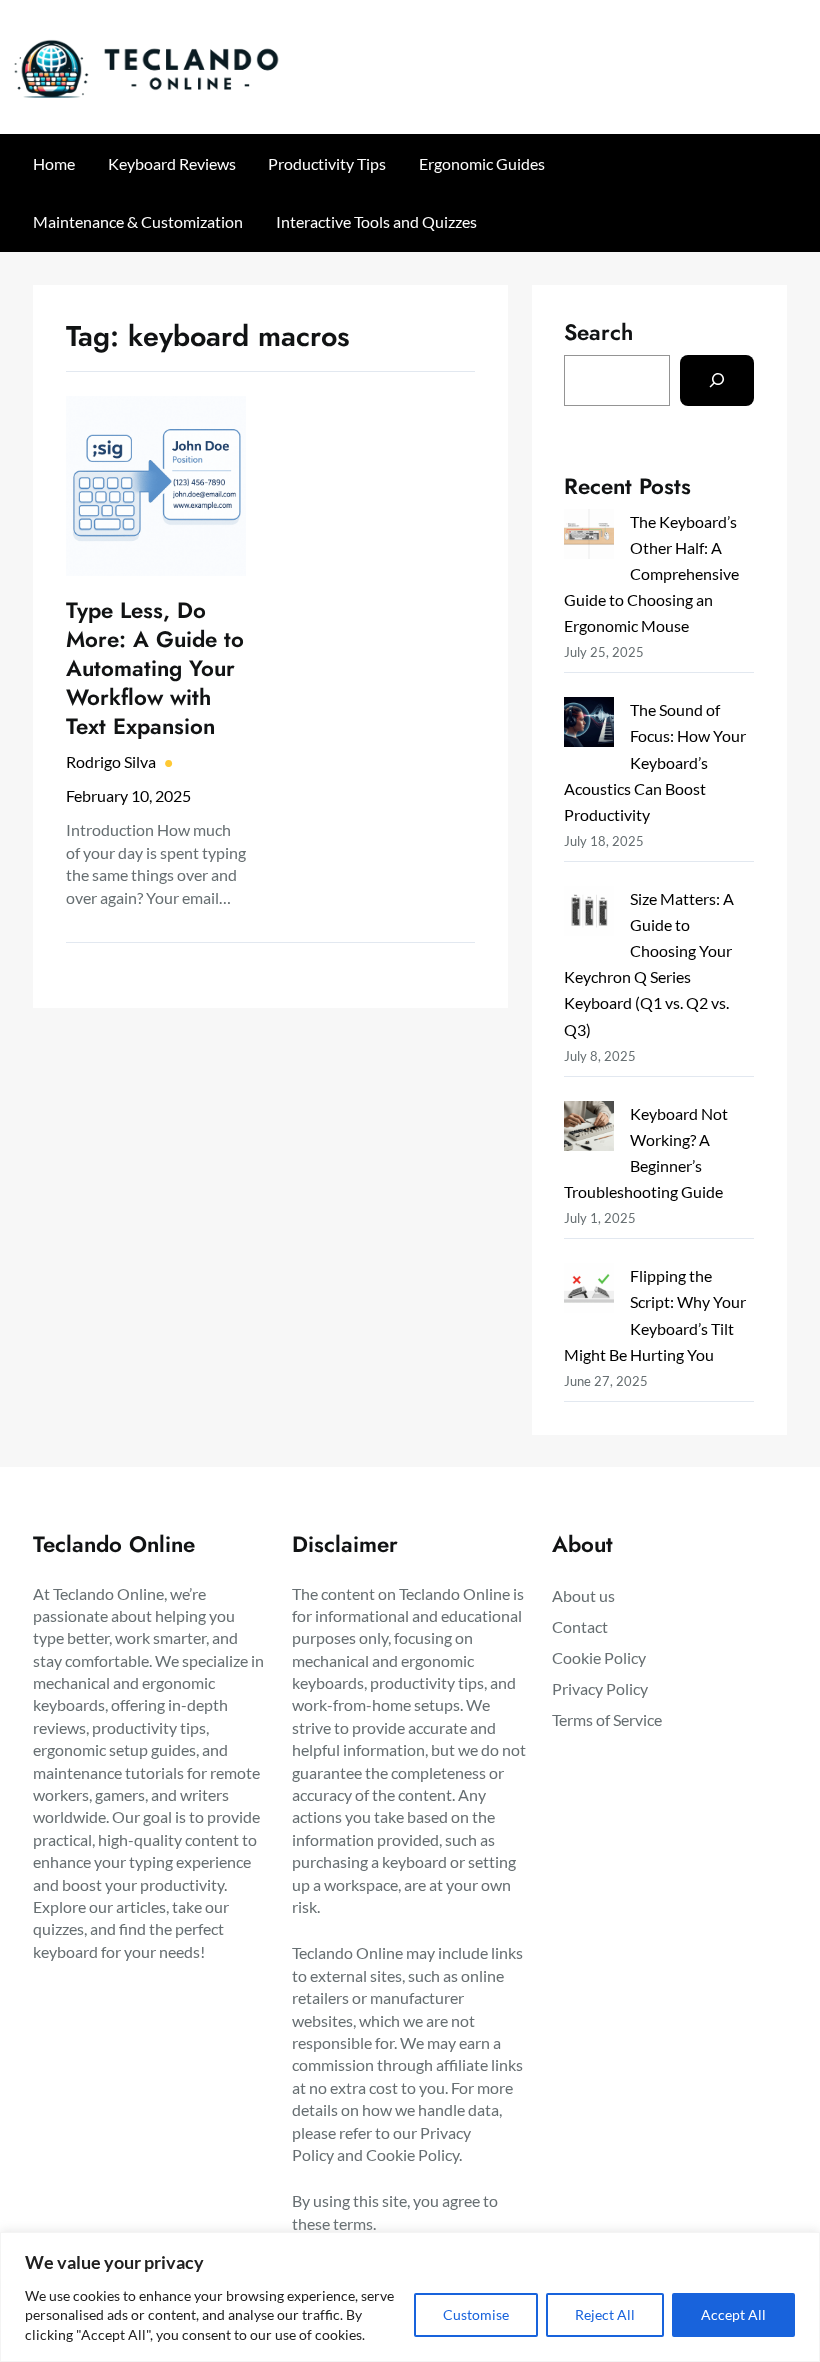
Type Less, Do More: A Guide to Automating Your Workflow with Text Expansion (155, 668)
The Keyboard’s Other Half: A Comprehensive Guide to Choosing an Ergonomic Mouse (651, 573)
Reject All (605, 2314)
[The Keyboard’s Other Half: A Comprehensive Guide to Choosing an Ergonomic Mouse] (589, 537)
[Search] (717, 380)
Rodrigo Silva (111, 761)
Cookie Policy (412, 2154)
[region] (410, 2297)
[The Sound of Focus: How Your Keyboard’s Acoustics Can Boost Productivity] (589, 725)
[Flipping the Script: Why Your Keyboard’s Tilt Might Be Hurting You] (589, 1291)
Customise (476, 2314)
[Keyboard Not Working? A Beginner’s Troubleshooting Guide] (589, 1129)
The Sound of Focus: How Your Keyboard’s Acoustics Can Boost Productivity (655, 761)
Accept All (733, 2314)
